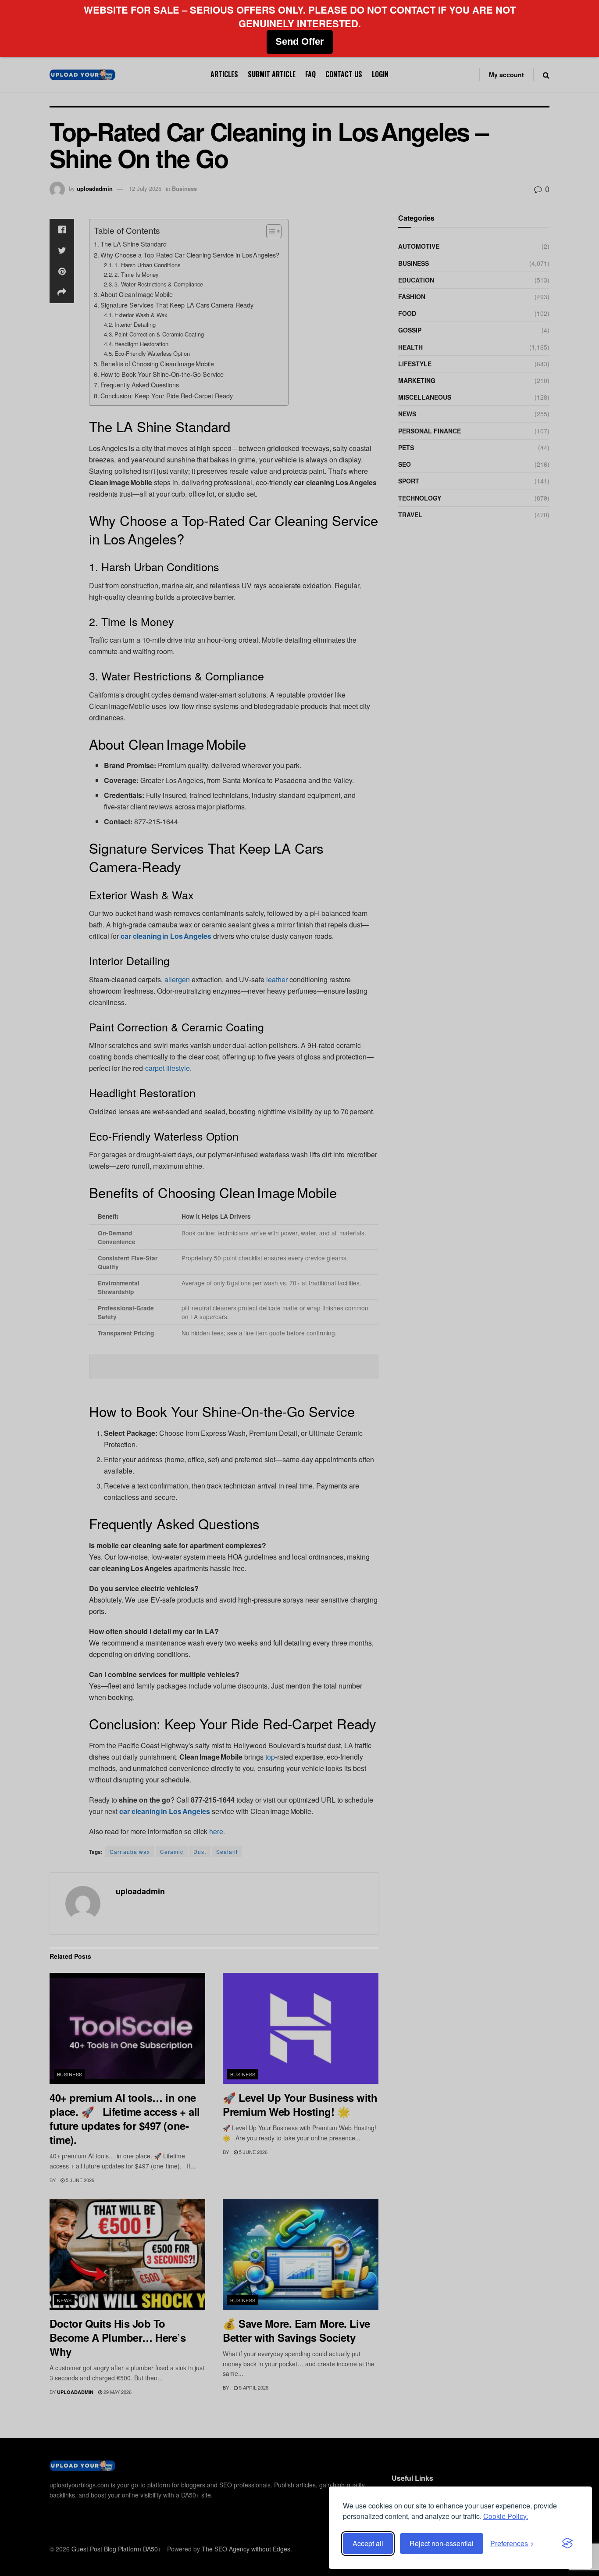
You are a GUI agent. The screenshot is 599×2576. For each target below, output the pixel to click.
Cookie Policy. (506, 2516)
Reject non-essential (442, 2543)
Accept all (368, 2543)
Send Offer (300, 41)
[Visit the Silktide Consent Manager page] (567, 2544)
